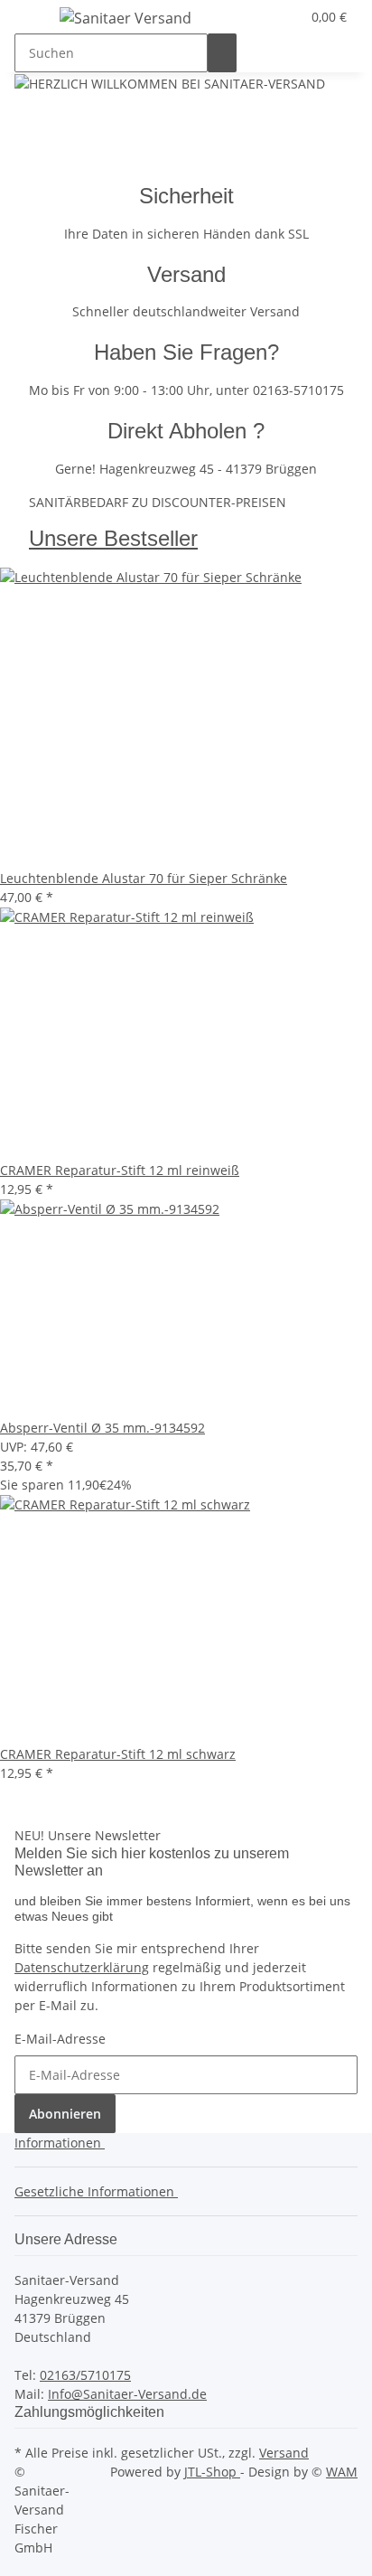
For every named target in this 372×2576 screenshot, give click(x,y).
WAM (342, 2472)
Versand (284, 2453)
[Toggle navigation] (37, 21)
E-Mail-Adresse (60, 2039)
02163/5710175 (85, 2375)
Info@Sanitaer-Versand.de (127, 2394)
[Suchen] (222, 53)
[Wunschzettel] (286, 17)
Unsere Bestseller (113, 538)
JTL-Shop (212, 2472)
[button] (265, 17)
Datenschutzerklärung (82, 1967)
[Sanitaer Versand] (126, 18)
